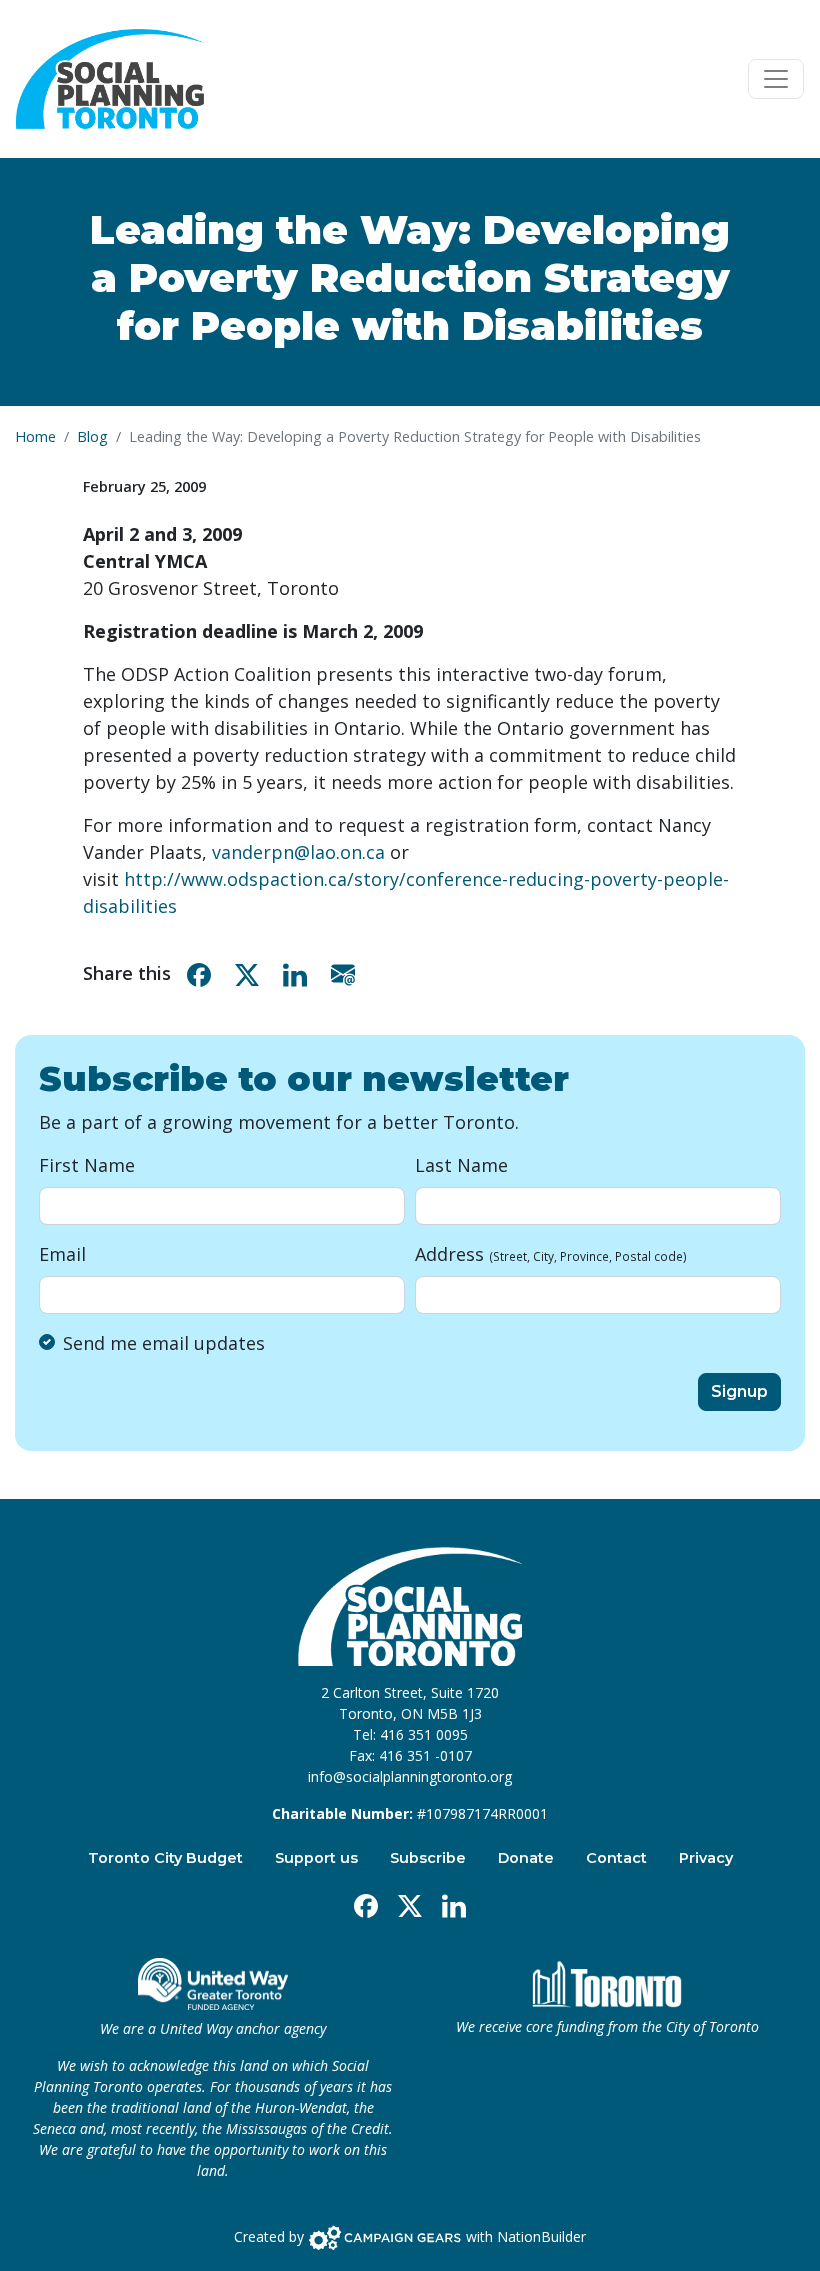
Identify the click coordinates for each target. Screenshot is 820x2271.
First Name (87, 1165)
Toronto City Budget (165, 1858)
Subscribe (428, 1858)
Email (62, 1254)
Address (551, 1254)
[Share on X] (251, 973)
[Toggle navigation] (776, 79)
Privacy (706, 1858)
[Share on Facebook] (203, 973)
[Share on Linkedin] (299, 973)
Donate (526, 1858)
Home (35, 436)
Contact (616, 1858)
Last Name (461, 1165)
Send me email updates (164, 1343)
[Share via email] (347, 973)
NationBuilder (541, 2236)
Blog (92, 436)
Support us (316, 1858)
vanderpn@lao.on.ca (298, 852)
